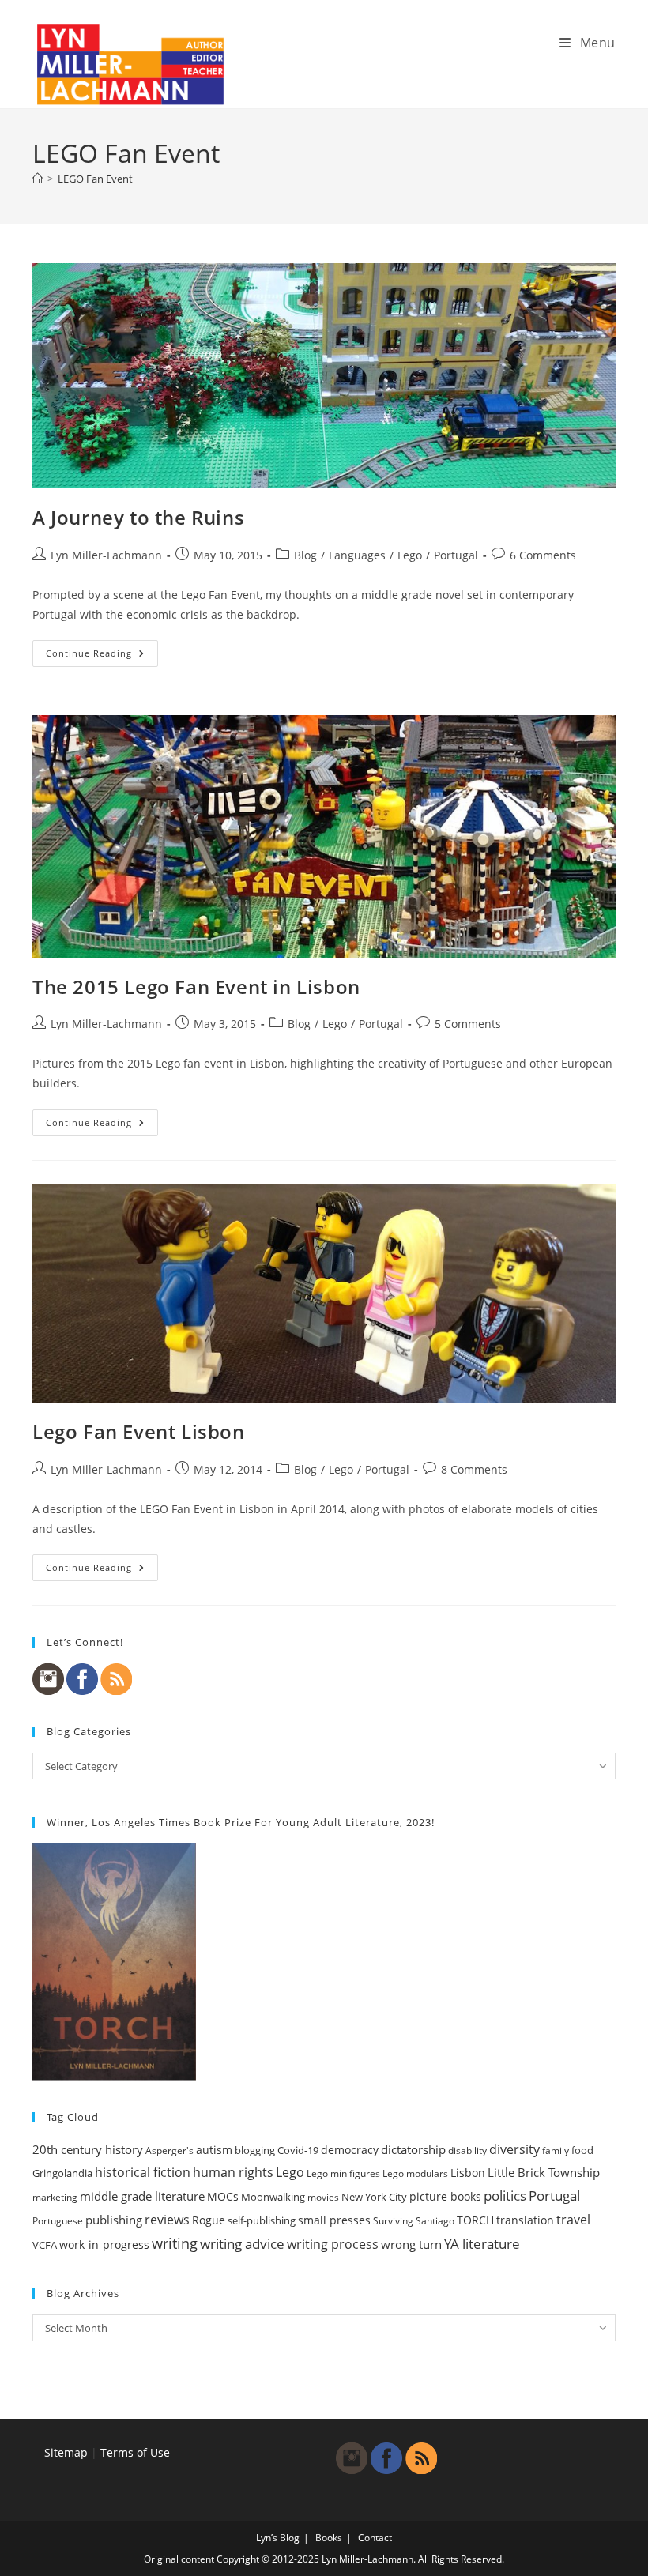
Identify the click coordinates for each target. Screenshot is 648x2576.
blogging (255, 2150)
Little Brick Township (544, 2172)
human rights (233, 2172)
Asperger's (170, 2150)
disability (467, 2150)
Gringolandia (62, 2173)
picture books (445, 2196)
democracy (350, 2150)
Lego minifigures (343, 2173)
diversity (514, 2149)
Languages (357, 555)
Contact (375, 2538)
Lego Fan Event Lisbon (139, 1431)
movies (323, 2197)
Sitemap (66, 2452)
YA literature (482, 2244)
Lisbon (468, 2173)
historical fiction (143, 2172)
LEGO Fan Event (95, 179)
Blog (305, 555)
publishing (114, 2220)
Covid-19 (298, 2150)
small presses (334, 2220)
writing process (333, 2244)
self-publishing (262, 2220)
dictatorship (413, 2149)
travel (573, 2220)
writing (175, 2243)
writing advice (242, 2244)
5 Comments (468, 1024)
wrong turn (411, 2244)
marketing (55, 2197)
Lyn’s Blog (278, 2538)
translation (525, 2220)
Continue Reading (102, 656)
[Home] (38, 179)
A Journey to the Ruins (138, 517)
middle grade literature (142, 2196)
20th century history (88, 2149)
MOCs (223, 2197)
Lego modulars (415, 2173)
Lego (410, 555)
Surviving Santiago (414, 2221)
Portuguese (58, 2221)
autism (214, 2150)
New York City (374, 2197)
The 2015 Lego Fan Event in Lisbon (196, 987)
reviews (167, 2220)
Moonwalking (273, 2197)
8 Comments (474, 1469)
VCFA (45, 2245)
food (582, 2150)
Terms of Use (135, 2452)
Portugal (456, 555)
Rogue (209, 2220)
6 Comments (543, 555)
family (556, 2150)
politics (505, 2196)
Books (329, 2538)
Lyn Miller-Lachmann (106, 555)
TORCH (475, 2220)
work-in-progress (104, 2245)
